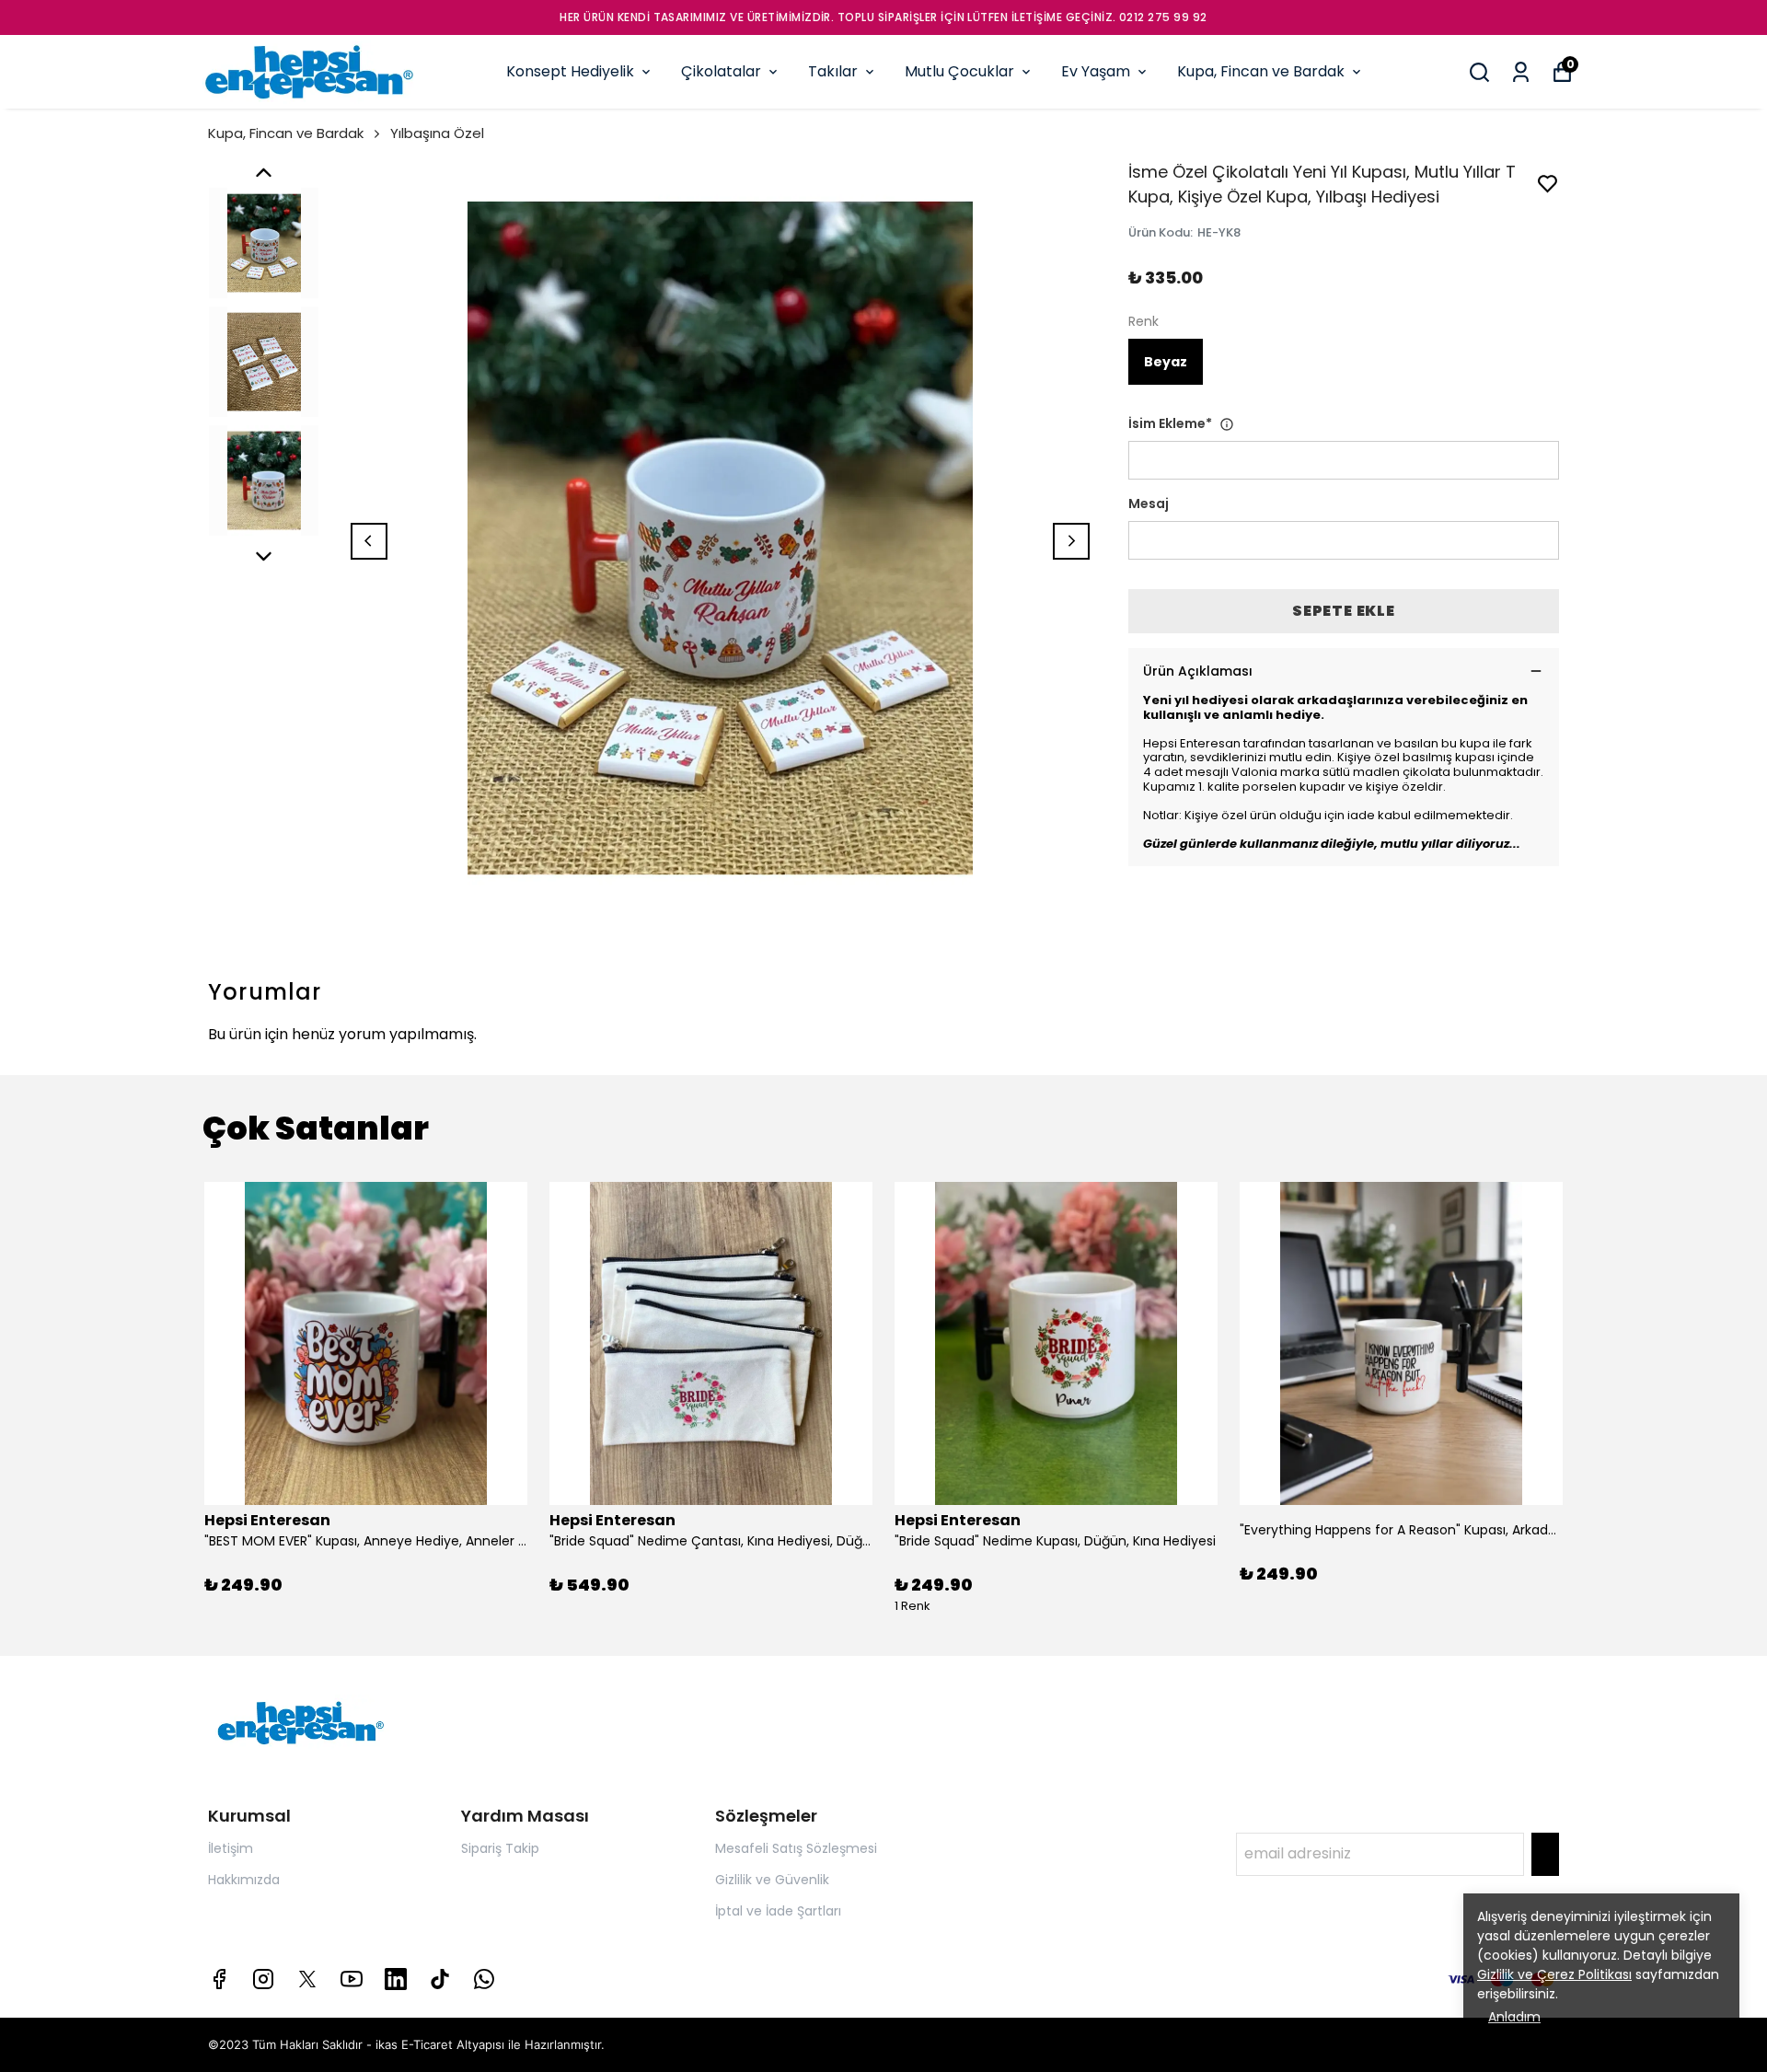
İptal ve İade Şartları (778, 1911)
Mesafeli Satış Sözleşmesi (796, 1848)
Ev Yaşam (1096, 71)
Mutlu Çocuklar (959, 71)
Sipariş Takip (500, 1848)
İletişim (231, 1848)
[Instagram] (263, 1979)
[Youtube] (352, 1979)
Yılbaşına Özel (437, 133)
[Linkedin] (396, 1979)
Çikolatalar (721, 71)
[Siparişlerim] (1521, 72)
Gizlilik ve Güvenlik (772, 1880)
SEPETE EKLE (1344, 611)
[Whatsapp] (484, 1979)
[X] (307, 1979)
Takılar (833, 71)
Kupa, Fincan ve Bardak (1261, 71)
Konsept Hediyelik (570, 71)
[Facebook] (219, 1979)
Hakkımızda (244, 1880)
